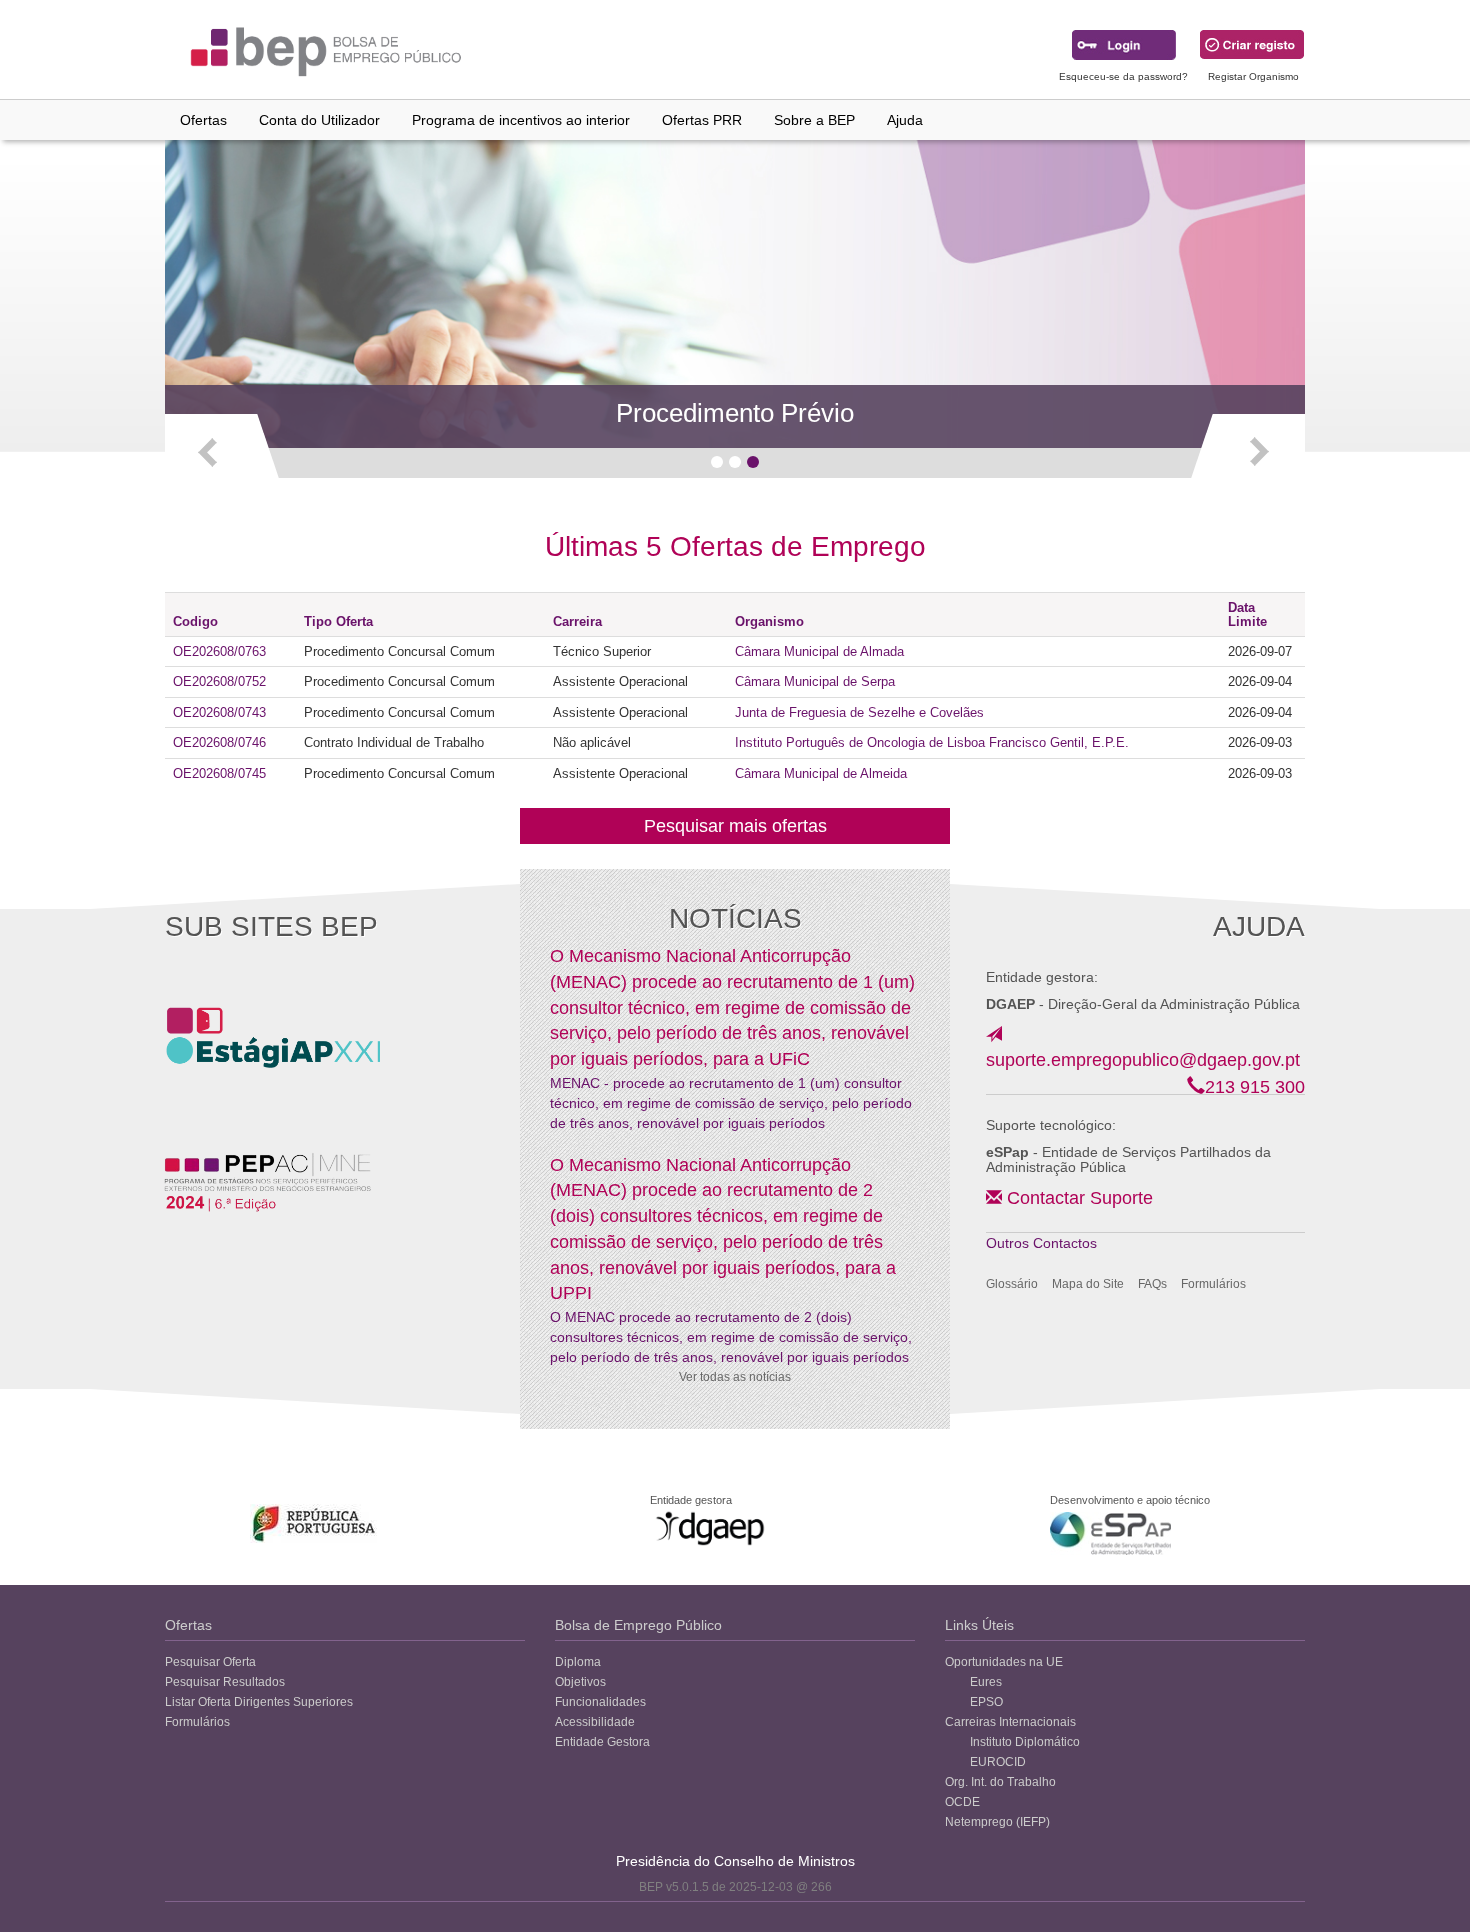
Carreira (577, 621)
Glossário (1012, 1284)
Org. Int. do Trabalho (1000, 1782)
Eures (986, 1682)
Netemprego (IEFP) (997, 1822)
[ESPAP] (1110, 1533)
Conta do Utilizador (319, 120)
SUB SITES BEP (271, 926)
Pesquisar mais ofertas (735, 826)
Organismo (769, 621)
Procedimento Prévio (735, 413)
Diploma (578, 1662)
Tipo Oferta (338, 621)
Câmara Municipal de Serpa (815, 681)
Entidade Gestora (602, 1742)
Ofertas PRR (702, 120)
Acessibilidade (595, 1722)
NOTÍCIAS (735, 918)
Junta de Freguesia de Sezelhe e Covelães (859, 712)
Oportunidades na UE (1004, 1662)
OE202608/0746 (219, 742)
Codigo (195, 621)
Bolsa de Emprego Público (638, 1625)
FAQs (1152, 1284)
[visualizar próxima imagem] (1246, 451)
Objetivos (580, 1682)
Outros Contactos (1041, 1243)
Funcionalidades (600, 1702)
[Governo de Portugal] (314, 1523)
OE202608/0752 (219, 681)
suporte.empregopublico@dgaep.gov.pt (1143, 1060)
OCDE (962, 1802)
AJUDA (1259, 926)
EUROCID (998, 1762)
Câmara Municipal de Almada (819, 651)
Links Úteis (979, 1625)
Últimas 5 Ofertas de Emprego (735, 546)
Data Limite (1247, 614)
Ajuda (905, 120)
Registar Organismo (1253, 76)
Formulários (1213, 1284)
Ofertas (203, 120)
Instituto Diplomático (1025, 1742)
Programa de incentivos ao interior (521, 120)
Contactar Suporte (1080, 1198)
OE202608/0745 (219, 773)
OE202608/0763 (219, 651)
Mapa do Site (1088, 1284)
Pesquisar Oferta (210, 1662)
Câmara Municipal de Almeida (821, 773)
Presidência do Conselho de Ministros (735, 1861)
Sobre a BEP (814, 120)
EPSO (986, 1702)
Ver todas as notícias (735, 1377)
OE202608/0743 (219, 712)
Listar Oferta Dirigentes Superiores (259, 1702)
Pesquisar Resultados (225, 1682)
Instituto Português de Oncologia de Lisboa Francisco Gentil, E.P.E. (932, 742)
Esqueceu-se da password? (1123, 76)
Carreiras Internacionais (1010, 1722)
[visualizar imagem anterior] (223, 451)
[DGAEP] (710, 1528)
